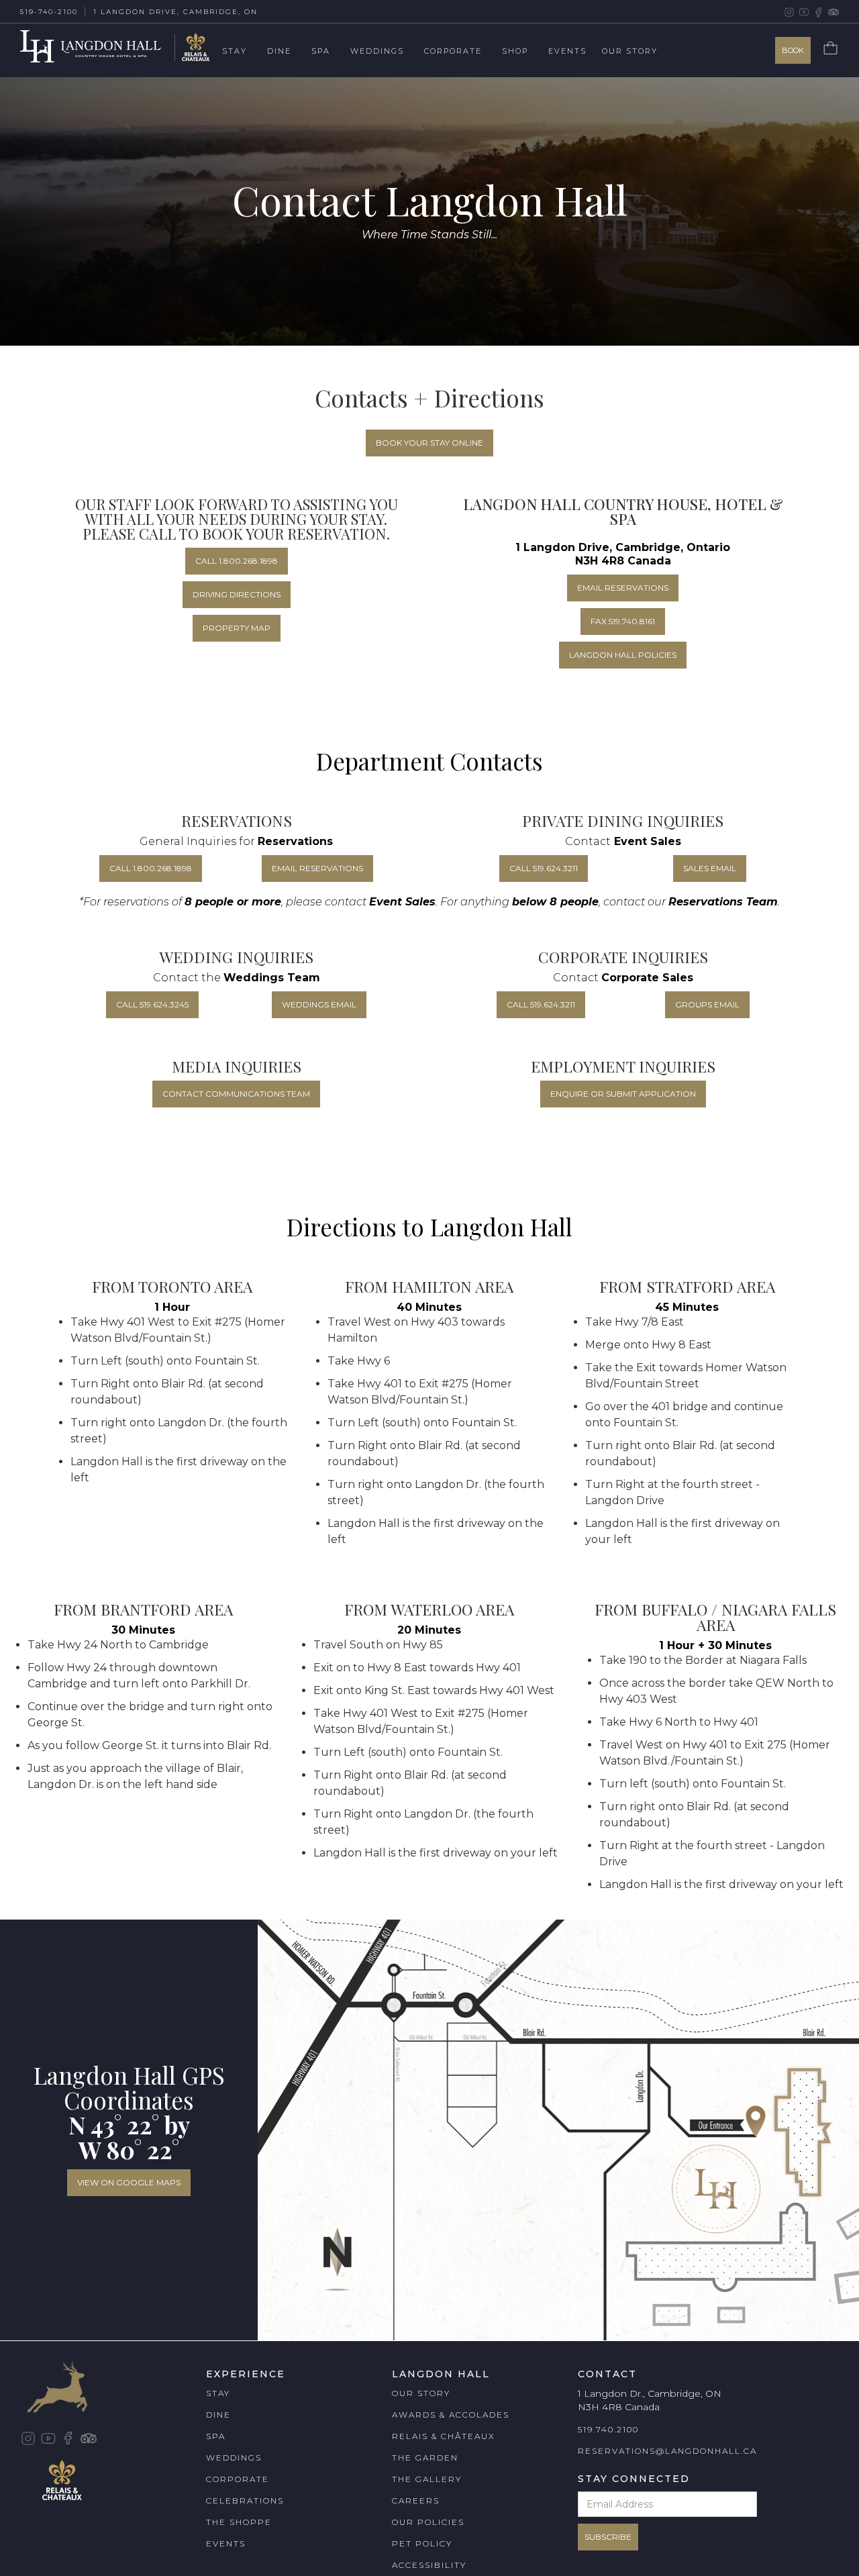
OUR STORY (421, 2393)
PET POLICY (422, 2543)
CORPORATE (238, 2479)
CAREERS (416, 2500)
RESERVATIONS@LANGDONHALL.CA (667, 2451)
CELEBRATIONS (245, 2500)
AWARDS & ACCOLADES (451, 2415)
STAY (218, 2393)
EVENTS (226, 2543)
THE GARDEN (425, 2458)
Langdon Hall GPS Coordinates (129, 2087)
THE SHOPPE (239, 2522)
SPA (216, 2436)
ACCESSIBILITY (429, 2565)
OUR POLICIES (428, 2522)
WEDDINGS (234, 2458)
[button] (245, 52)
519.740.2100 (608, 2429)
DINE (218, 2415)
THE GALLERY (427, 2479)
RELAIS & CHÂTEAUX (444, 2436)
